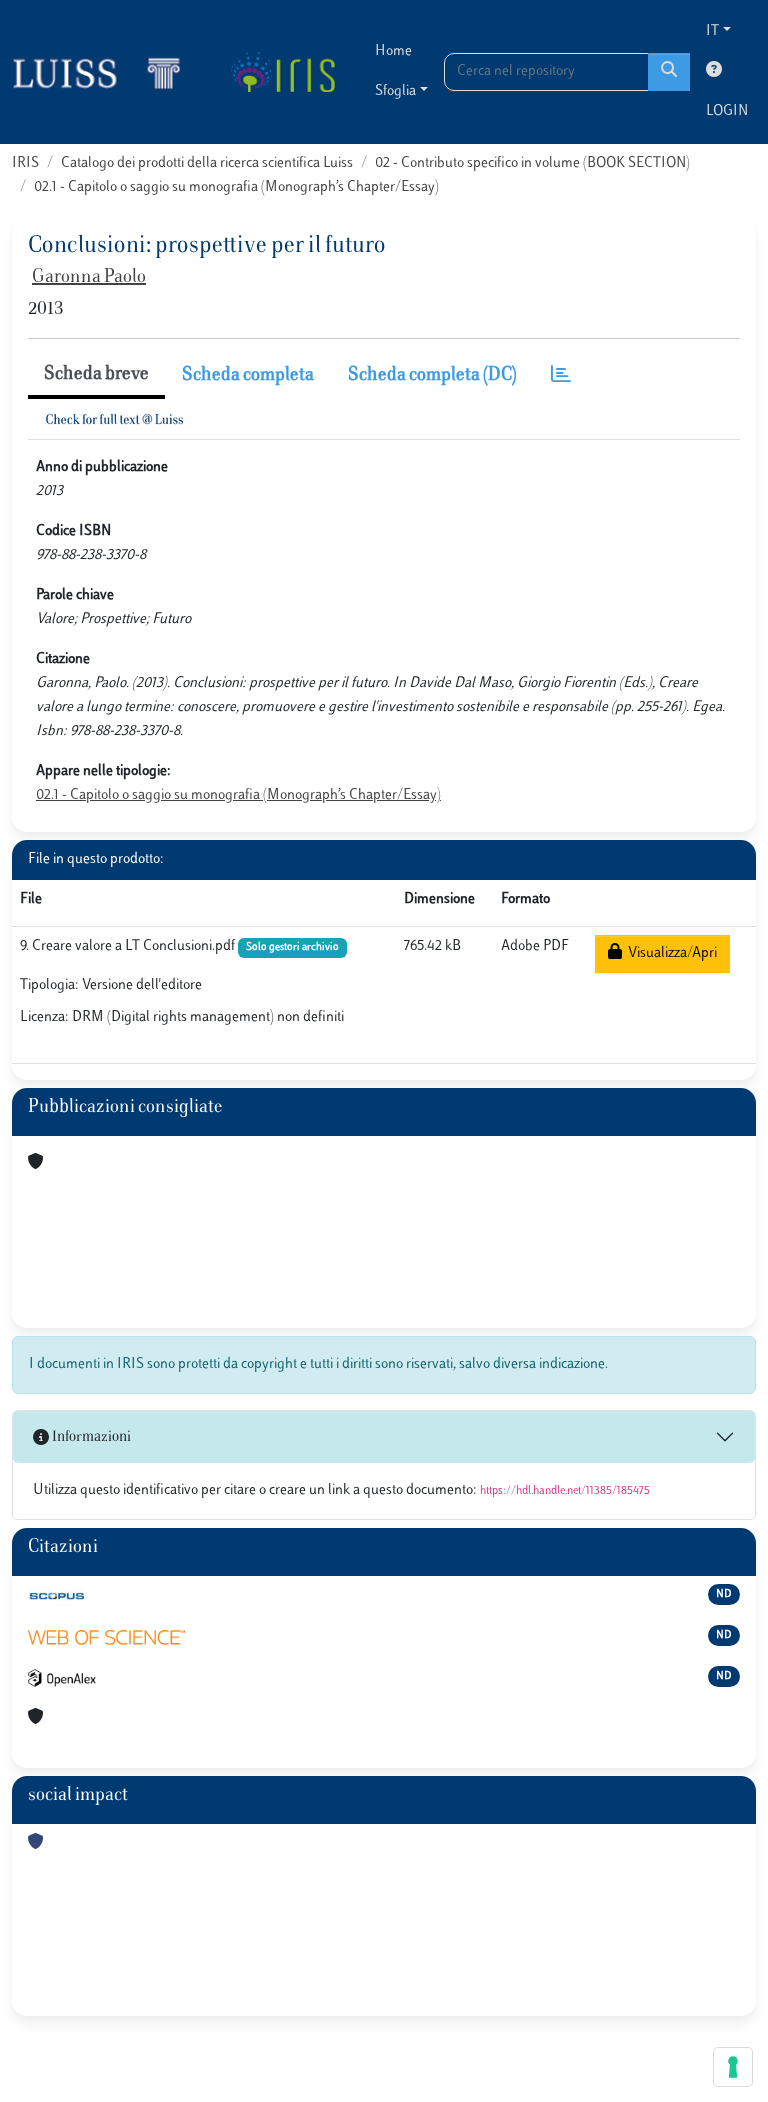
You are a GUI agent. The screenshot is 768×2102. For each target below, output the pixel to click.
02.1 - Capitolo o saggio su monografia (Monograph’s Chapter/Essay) (236, 187)
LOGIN (727, 111)
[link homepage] (105, 72)
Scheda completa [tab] (248, 376)
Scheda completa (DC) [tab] (432, 376)
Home (393, 51)
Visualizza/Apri (669, 953)
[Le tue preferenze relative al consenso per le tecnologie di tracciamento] (733, 2067)
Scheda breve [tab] (96, 375)
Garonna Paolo (89, 278)
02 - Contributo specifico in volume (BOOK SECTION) (532, 163)
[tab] (561, 376)
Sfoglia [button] (395, 91)
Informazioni (90, 1437)
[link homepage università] (282, 72)
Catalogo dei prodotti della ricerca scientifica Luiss (207, 163)
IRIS (25, 163)
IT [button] (712, 31)
